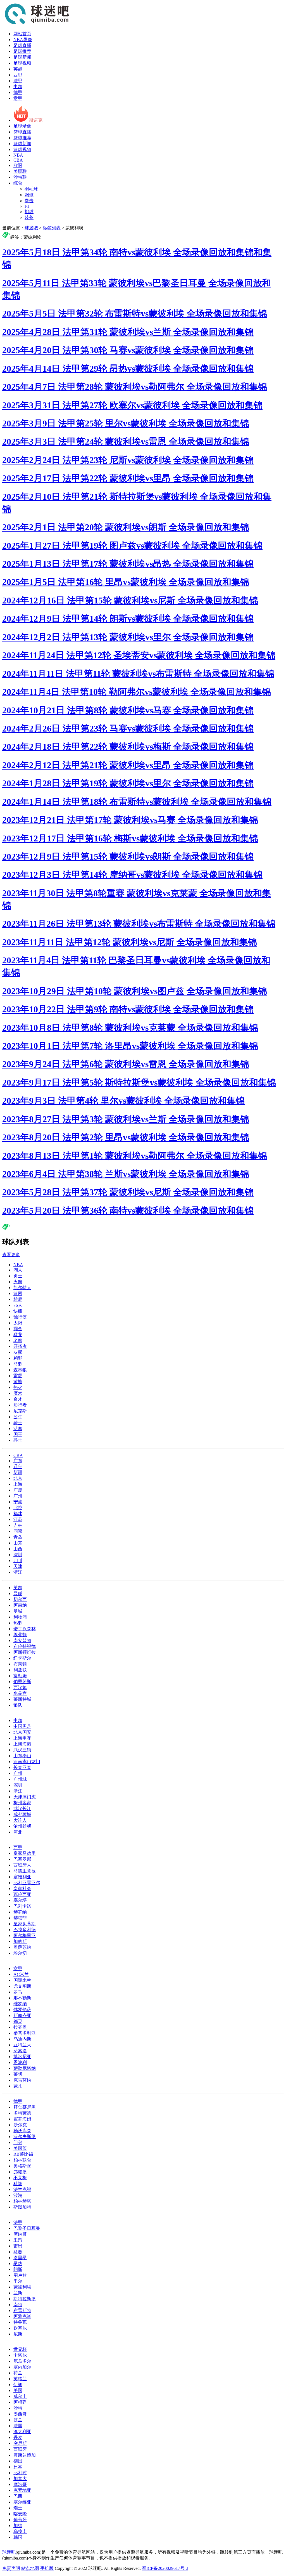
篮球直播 (22, 132)
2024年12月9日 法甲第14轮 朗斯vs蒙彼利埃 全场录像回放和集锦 (128, 619)
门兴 (18, 2142)
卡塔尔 (20, 2355)
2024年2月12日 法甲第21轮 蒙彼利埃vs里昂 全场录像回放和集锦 (128, 765)
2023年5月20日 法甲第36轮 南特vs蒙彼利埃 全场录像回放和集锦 (128, 1211)
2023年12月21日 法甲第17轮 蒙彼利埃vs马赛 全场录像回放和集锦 (130, 820)
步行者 (20, 1405)
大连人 (20, 1820)
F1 (27, 206)
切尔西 (20, 1599)
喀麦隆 (20, 2514)
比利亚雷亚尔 (27, 1883)
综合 (18, 183)
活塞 (18, 1429)
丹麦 (18, 2437)
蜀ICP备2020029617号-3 (165, 2568)
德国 (18, 2461)
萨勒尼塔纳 (25, 2068)
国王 (18, 1434)
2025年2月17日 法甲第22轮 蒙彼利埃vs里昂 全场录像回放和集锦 (128, 478)
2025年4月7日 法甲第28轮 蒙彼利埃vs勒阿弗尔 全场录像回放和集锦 (135, 387)
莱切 (18, 2074)
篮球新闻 (22, 144)
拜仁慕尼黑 (25, 2107)
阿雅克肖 (22, 2316)
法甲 (18, 81)
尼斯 (18, 2334)
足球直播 (22, 45)
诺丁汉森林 (25, 1629)
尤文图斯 (22, 1986)
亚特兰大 (22, 2045)
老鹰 (18, 1340)
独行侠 (20, 1317)
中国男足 (22, 1726)
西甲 (18, 75)
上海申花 (22, 1738)
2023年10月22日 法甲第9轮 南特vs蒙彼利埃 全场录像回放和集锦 (128, 1009)
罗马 (18, 1992)
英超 (18, 69)
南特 (18, 2305)
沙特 (18, 2408)
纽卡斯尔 (22, 1658)
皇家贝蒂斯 (25, 1924)
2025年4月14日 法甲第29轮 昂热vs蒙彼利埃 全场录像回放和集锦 (128, 369)
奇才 (18, 1399)
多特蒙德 (22, 2113)
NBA (18, 155)
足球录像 (22, 126)
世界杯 (20, 2349)
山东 (18, 1543)
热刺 (18, 1623)
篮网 (18, 1293)
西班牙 (20, 2449)
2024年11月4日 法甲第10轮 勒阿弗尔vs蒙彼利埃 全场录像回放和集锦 (137, 692)
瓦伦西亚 (22, 1894)
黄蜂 (18, 1382)
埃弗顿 (20, 1635)
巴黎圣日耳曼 (27, 2228)
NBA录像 (23, 40)
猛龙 (18, 1335)
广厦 (18, 1490)
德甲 (18, 92)
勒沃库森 (22, 2131)
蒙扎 (18, 2086)
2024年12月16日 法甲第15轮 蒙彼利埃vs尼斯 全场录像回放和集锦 (130, 600)
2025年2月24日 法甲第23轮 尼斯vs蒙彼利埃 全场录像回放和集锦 (128, 460)
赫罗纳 (20, 1912)
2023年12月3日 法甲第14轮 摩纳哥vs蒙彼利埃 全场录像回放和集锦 (132, 875)
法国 (18, 2426)
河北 (18, 1832)
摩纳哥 (20, 2234)
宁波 (18, 1502)
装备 (29, 217)
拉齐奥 (20, 2027)
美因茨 (20, 2148)
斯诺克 (36, 120)
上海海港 (22, 1744)
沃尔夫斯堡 (25, 2137)
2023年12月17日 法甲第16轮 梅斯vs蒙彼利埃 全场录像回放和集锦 (130, 838)
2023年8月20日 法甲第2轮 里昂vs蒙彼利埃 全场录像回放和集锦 (126, 1137)
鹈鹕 (18, 1358)
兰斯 (18, 2293)
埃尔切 (20, 1953)
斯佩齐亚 (22, 2015)
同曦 (18, 1531)
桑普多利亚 (25, 2033)
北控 (18, 1508)
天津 (18, 1566)
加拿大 (20, 2479)
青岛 (18, 1537)
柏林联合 (22, 2160)
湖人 (18, 1270)
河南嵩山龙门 (27, 1762)
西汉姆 (20, 1687)
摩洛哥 (20, 2484)
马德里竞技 (25, 1871)
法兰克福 (22, 2189)
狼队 (18, 1705)
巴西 (18, 2496)
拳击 (29, 201)
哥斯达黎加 (25, 2455)
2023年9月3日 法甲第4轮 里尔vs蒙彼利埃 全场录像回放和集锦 (123, 1101)
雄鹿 (18, 1299)
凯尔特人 (22, 1288)
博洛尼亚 (22, 2057)
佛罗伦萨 (22, 2010)
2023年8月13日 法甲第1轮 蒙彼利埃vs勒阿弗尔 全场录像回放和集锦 (135, 1156)
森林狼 (20, 1370)
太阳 (18, 1323)
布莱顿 (20, 1664)
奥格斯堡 (22, 2166)
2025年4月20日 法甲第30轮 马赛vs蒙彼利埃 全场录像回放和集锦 (128, 350)
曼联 (18, 1594)
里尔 (18, 2281)
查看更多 (11, 1255)
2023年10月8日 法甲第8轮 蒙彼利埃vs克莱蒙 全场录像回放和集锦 (130, 1028)
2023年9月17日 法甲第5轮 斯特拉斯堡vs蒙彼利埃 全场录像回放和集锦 (139, 1082)
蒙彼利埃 (22, 2287)
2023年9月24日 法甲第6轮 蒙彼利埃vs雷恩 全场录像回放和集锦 (126, 1064)
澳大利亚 (22, 2432)
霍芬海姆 (22, 2119)
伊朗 (18, 2385)
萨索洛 (20, 2051)
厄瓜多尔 (22, 2361)
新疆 (18, 1472)
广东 (18, 1461)
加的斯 (20, 1941)
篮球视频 (22, 149)
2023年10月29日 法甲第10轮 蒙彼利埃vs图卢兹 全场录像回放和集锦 (135, 991)
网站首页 (22, 34)
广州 (18, 1496)
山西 (18, 1549)
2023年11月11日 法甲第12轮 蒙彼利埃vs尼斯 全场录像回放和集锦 (130, 942)
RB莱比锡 (23, 2154)
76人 (18, 1305)
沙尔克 (20, 2125)
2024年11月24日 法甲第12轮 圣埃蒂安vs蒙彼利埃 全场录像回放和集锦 (139, 655)
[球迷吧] (37, 24)
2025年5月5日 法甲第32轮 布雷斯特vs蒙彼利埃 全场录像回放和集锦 (135, 313)
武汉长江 (22, 1809)
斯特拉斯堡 (25, 2299)
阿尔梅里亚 (25, 1935)
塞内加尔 (22, 2367)
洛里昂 (20, 2258)
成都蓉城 (22, 1814)
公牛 (18, 1417)
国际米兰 (22, 1980)
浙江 (18, 1572)
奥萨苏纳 (22, 1947)
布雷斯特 (22, 2310)
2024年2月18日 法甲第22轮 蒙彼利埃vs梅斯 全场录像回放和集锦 (128, 747)
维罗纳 (20, 2004)
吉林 (18, 1525)
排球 (29, 212)
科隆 (18, 2184)
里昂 (18, 2240)
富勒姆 (20, 1676)
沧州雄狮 (22, 1826)
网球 (29, 195)
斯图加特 (22, 2207)
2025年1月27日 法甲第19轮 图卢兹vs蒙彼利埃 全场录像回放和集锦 (132, 546)
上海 (18, 1484)
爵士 (18, 1440)
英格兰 (20, 2379)
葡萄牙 (20, 2520)
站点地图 (30, 2568)
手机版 (47, 2568)
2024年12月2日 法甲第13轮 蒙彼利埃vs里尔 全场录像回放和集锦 (128, 637)
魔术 (18, 1393)
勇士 (18, 1276)
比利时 (20, 2473)
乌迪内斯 (22, 2039)
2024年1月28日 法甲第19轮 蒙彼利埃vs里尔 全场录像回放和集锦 (128, 783)
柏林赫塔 (22, 2201)
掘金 (18, 1329)
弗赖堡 (20, 2172)
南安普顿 (22, 1640)
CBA (18, 160)
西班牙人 (22, 1865)
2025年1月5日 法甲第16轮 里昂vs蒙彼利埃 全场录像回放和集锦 (126, 582)
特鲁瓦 (20, 2322)
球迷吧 (31, 228)
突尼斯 (20, 2443)
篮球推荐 (22, 138)
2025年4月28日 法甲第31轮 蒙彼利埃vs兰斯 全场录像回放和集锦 (128, 332)
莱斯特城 (22, 1699)
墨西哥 (20, 2414)
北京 (18, 1478)
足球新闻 (22, 57)
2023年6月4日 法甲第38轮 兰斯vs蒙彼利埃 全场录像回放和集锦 (126, 1174)
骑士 (18, 1423)
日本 (18, 2467)
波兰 (18, 2420)
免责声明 (11, 2568)
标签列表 (52, 228)
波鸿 (18, 2195)
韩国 (18, 2537)
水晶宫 (20, 1693)
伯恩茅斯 (22, 1682)
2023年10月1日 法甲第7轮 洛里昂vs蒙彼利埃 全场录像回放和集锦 (130, 1046)
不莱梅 (20, 2178)
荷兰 (18, 2373)
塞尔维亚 (22, 2502)
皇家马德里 (25, 1853)
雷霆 (18, 1376)
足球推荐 (22, 51)
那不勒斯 (22, 1998)
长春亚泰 (22, 1767)
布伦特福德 (25, 1646)
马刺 (18, 1364)
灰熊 (18, 1352)
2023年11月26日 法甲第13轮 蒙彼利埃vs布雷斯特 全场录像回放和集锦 (139, 924)
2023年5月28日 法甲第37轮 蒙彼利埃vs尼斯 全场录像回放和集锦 (128, 1192)
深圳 (18, 1555)
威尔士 (20, 2396)
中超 (18, 87)
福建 (18, 1514)
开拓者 (20, 1346)
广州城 (20, 1779)
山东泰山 (22, 1756)
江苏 (18, 1519)
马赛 (18, 2252)
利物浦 (20, 1617)
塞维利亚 (22, 1877)
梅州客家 (22, 1803)
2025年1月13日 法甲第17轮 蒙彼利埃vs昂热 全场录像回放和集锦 (128, 564)
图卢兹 (20, 2275)
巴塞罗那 (22, 1859)
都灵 (18, 2021)
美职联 (20, 171)
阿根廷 (20, 2402)
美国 (18, 2390)
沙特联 (20, 177)
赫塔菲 (20, 1918)
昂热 (18, 2264)
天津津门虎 (25, 1797)
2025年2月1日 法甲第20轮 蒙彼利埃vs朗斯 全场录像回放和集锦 (126, 527)
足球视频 (22, 63)
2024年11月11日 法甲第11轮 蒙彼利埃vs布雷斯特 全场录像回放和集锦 (138, 674)
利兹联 (20, 1670)
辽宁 (18, 1467)
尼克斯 (20, 1411)
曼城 (18, 1611)
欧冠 (18, 165)
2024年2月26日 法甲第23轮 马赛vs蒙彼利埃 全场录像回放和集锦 (128, 728)
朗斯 (18, 2269)
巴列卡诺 (22, 1906)
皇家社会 (22, 1889)
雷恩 (18, 2246)
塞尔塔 (20, 1900)
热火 (18, 1387)
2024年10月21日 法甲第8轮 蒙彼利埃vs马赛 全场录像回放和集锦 (128, 710)
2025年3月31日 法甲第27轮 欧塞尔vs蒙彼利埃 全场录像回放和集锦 (132, 405)
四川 (18, 1561)
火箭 (18, 1282)
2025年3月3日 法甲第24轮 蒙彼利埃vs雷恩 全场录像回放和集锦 (126, 442)
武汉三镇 (22, 1750)
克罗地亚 (22, 2490)
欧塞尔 (20, 2328)
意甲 (18, 98)
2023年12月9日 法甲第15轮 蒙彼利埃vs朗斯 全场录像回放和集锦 (128, 857)
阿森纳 (20, 1605)
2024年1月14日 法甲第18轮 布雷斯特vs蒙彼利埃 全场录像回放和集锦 (137, 802)
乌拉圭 (20, 2531)
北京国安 (22, 1732)
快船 (18, 1311)
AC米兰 (21, 1974)
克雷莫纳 (22, 2080)
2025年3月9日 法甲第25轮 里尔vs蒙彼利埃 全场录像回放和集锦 (126, 423)
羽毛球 (31, 189)
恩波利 (20, 2062)
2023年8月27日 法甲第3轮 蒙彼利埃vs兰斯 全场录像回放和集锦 (126, 1119)
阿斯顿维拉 (25, 1652)
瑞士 (18, 2508)
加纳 (18, 2526)
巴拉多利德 (25, 1930)
